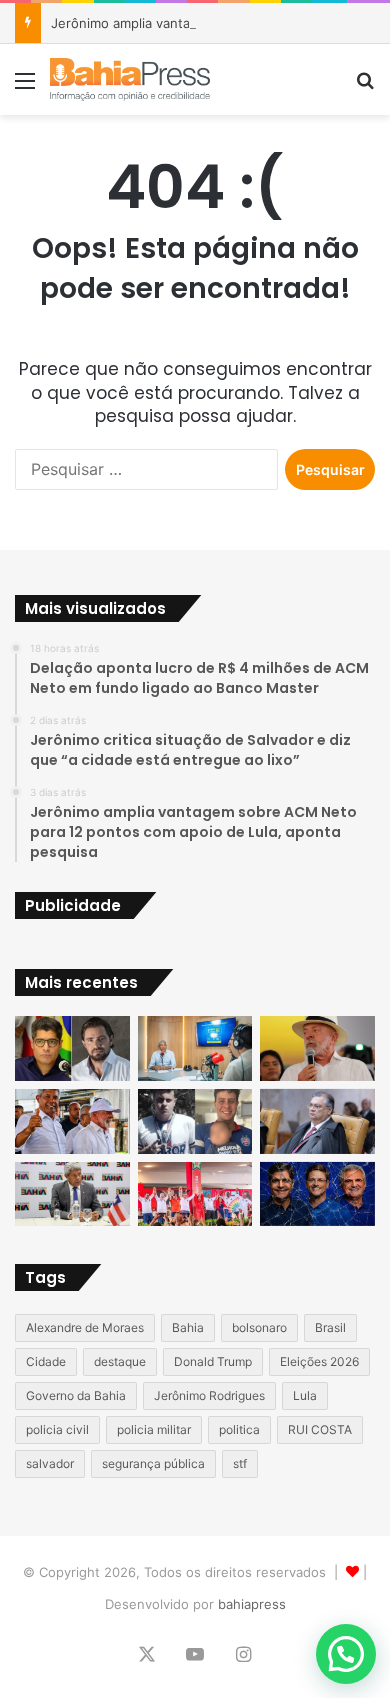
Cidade (46, 1361)
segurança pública (153, 1463)
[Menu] (25, 87)
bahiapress (252, 1604)
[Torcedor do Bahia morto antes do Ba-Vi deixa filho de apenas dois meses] (195, 1121)
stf (240, 1463)
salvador (50, 1463)
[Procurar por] (365, 87)
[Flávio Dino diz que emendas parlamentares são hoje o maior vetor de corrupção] (317, 1121)
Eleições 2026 (319, 1361)
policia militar (154, 1429)
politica (239, 1429)
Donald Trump (213, 1361)
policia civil (57, 1429)
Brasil (330, 1327)
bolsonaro (259, 1327)
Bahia (188, 1327)
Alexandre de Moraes (85, 1327)
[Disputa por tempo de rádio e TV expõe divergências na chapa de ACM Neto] (317, 1194)
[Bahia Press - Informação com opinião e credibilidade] (130, 79)
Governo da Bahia (76, 1395)
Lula (305, 1395)
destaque (120, 1361)
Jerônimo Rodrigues (209, 1395)
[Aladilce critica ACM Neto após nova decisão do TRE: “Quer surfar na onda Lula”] (195, 1194)
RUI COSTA (320, 1429)
